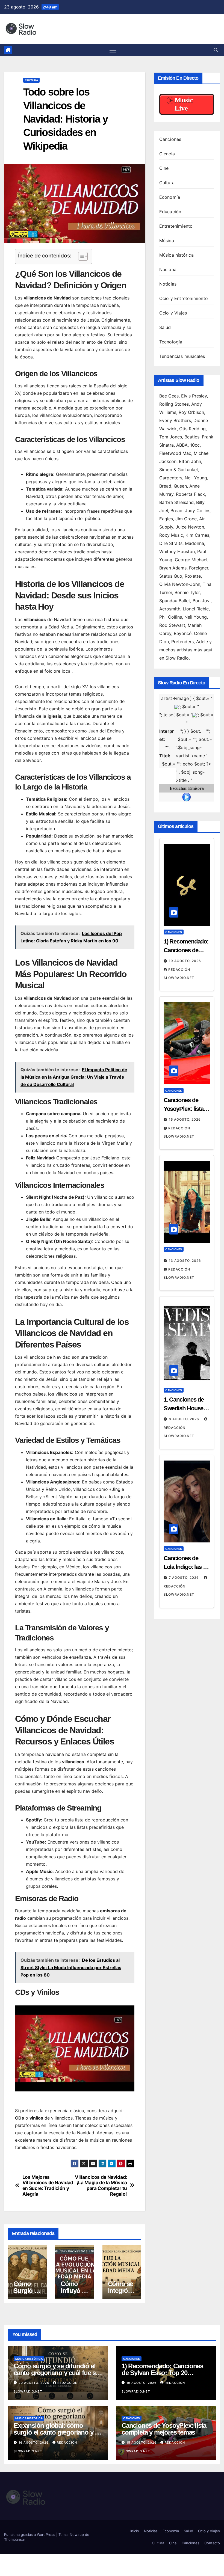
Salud (165, 327)
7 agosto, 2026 (184, 1578)
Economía (170, 197)
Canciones (170, 139)
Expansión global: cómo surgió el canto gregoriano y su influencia (58, 2432)
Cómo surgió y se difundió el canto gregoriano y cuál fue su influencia (57, 2373)
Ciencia (167, 154)
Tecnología (171, 342)
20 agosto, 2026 (34, 2383)
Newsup (77, 2535)
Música (167, 241)
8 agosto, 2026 (185, 1419)
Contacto (212, 2543)
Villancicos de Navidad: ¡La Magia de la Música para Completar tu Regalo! (101, 2186)
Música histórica (176, 255)
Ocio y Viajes (173, 313)
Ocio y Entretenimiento (184, 298)
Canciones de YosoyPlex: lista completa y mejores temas (164, 2429)
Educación (170, 212)
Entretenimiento (176, 226)
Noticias (168, 284)
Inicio (135, 2531)
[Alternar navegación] (113, 50)
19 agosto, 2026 (185, 961)
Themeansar (15, 2539)
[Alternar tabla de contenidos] (80, 256)
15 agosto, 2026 (185, 1119)
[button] (216, 50)
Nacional (169, 269)
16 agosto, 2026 (34, 2443)
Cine (164, 168)
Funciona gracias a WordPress (30, 2535)
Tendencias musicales (182, 356)
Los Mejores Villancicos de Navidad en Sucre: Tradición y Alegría (48, 2186)
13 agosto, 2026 (185, 1261)
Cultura (31, 80)
